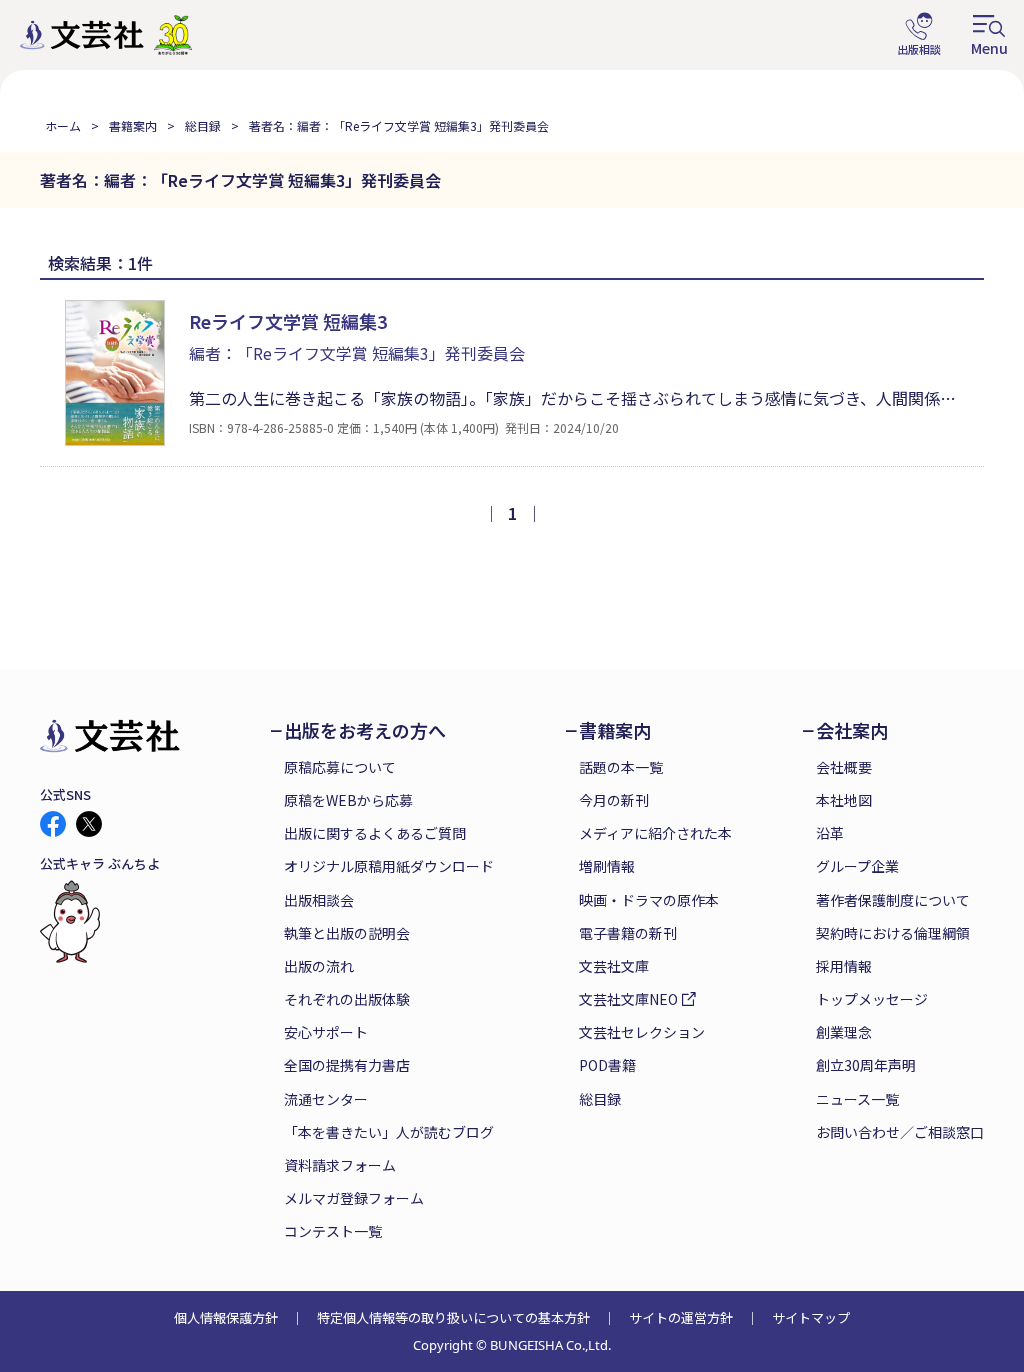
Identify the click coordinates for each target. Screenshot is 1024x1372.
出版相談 (919, 35)
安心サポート (326, 1032)
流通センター (326, 1099)
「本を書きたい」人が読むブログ (389, 1132)
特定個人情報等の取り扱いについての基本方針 (453, 1317)
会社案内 (852, 730)
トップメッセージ (872, 999)
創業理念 (844, 1032)
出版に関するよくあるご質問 (375, 833)
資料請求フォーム (340, 1165)
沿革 (830, 833)
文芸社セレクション (642, 1032)
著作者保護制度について (893, 900)
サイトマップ (811, 1317)
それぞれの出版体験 (347, 999)
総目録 (203, 125)
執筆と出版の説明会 (347, 933)
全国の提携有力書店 (347, 1065)
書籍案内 (133, 125)
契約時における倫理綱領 (893, 933)
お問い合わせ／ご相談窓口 (900, 1132)
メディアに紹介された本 (655, 833)
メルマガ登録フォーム (354, 1198)
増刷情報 (607, 866)
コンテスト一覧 (333, 1231)
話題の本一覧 (621, 767)
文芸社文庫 (614, 966)
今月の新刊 (614, 800)
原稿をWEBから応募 (348, 800)
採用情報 (844, 966)
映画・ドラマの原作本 (649, 900)
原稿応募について (340, 767)
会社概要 (844, 767)
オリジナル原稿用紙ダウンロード (389, 866)
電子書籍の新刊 (628, 933)
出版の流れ (319, 966)
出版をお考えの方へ (365, 730)
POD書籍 (607, 1065)
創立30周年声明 (866, 1065)
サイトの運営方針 (681, 1317)
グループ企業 (857, 866)
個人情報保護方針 (226, 1317)
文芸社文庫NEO (628, 999)
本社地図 (844, 800)
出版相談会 (319, 900)
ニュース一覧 (857, 1099)
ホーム (63, 125)
